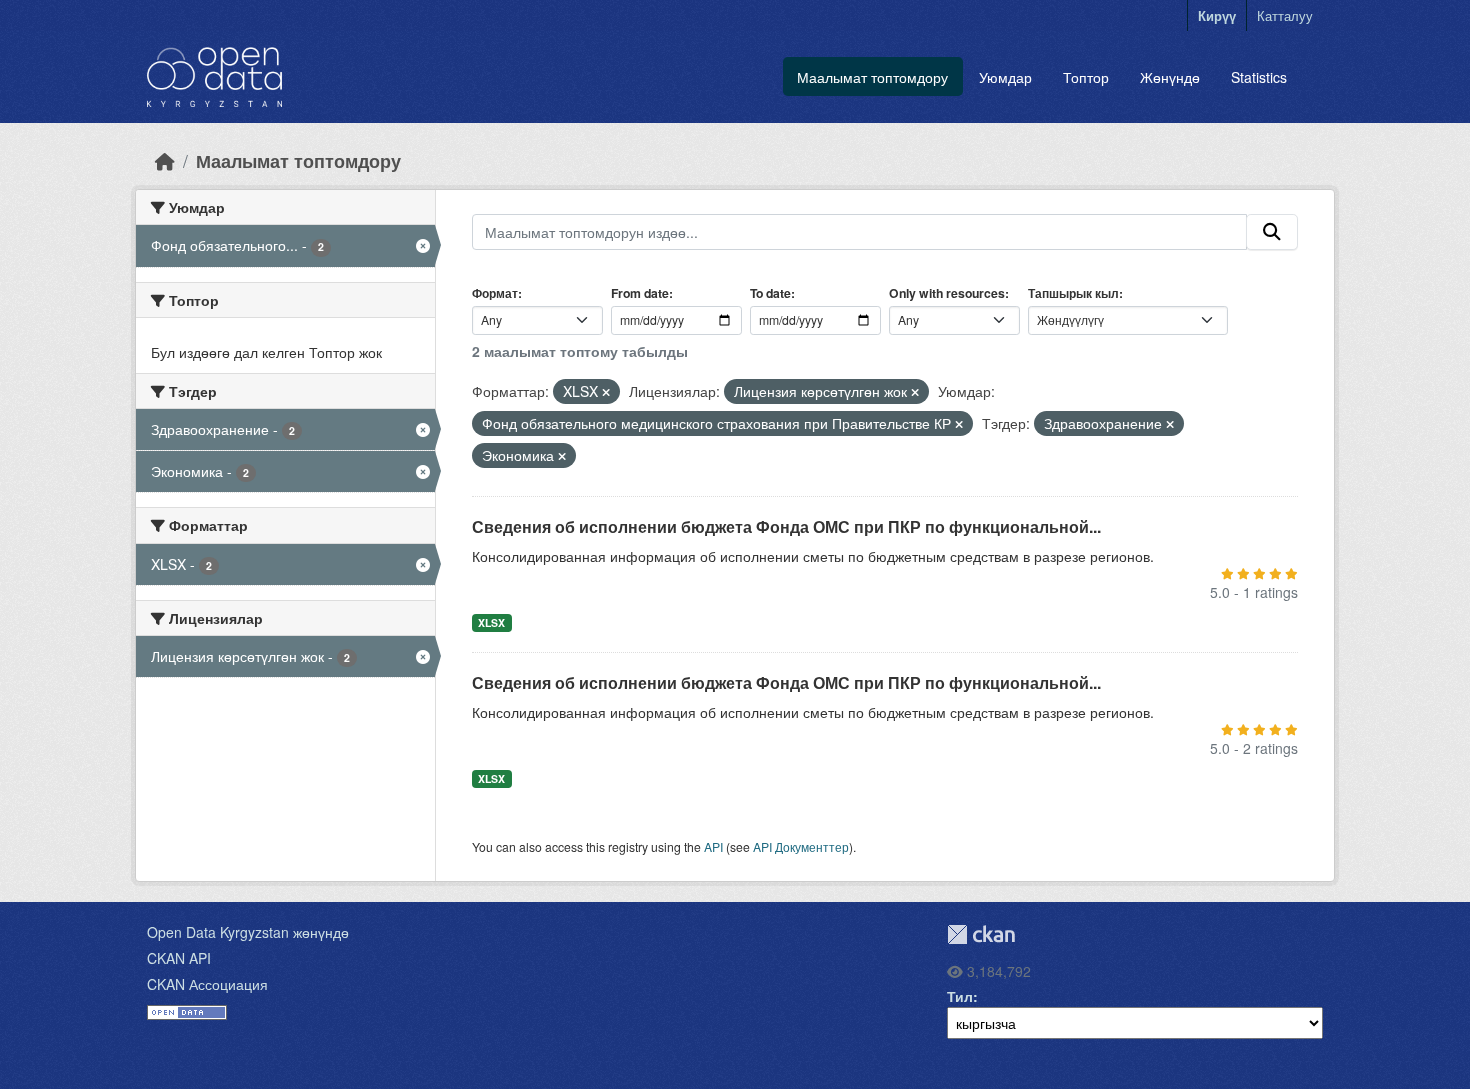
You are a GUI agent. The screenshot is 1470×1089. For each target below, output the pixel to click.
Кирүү (1217, 15)
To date (770, 293)
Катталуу (1285, 15)
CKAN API (179, 958)
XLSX (491, 622)
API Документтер (801, 846)
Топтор (1086, 77)
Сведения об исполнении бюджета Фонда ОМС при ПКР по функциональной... (786, 526)
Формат (495, 293)
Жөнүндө (1170, 77)
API (713, 846)
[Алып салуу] (606, 392)
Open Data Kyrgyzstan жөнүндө (248, 932)
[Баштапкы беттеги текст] (165, 160)
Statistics (1259, 77)
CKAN (981, 934)
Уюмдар (1005, 77)
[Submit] (1272, 232)
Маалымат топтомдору (872, 77)
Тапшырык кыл (1073, 293)
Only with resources (947, 293)
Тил (960, 996)
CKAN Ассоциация (207, 984)
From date (640, 293)
